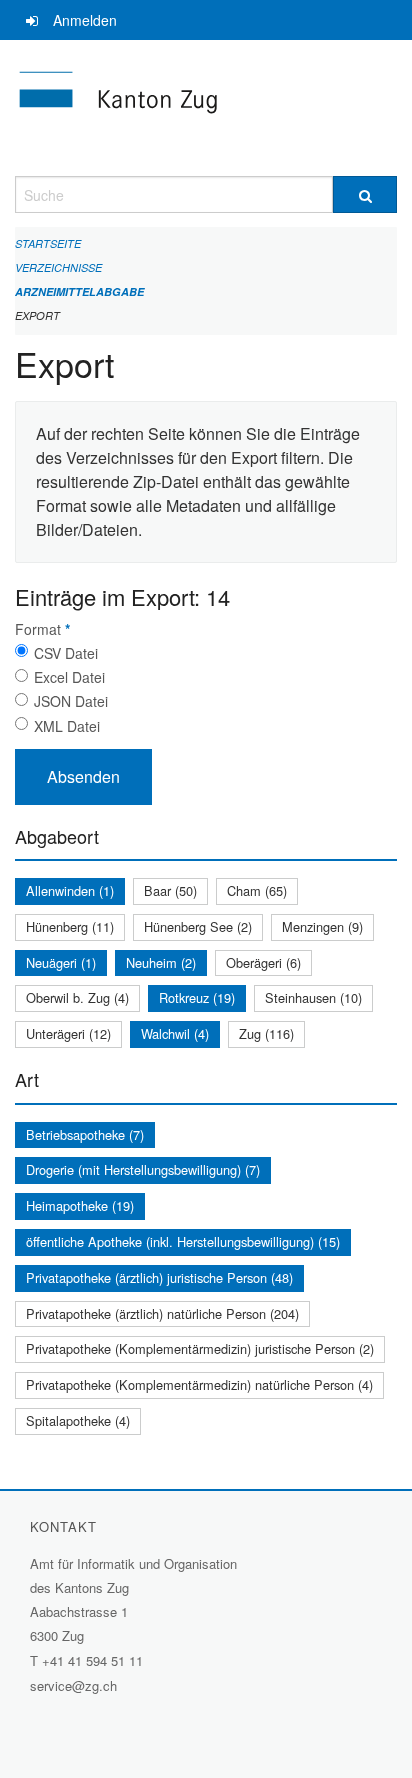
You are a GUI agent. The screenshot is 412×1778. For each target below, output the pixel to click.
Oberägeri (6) (263, 962)
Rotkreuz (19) (197, 997)
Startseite (48, 243)
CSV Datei (66, 653)
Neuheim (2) (161, 962)
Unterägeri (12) (68, 1033)
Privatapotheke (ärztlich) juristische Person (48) (159, 1277)
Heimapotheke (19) (80, 1205)
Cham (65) (257, 890)
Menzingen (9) (322, 926)
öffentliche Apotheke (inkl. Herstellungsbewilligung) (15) (183, 1241)
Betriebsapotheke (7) (85, 1134)
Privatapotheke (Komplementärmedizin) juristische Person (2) (200, 1348)
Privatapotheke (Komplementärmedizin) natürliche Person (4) (199, 1384)
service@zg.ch (73, 1685)
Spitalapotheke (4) (78, 1420)
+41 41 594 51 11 (92, 1660)
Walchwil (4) (175, 1033)
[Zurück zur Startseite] (206, 108)
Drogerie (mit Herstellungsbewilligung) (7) (143, 1169)
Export (37, 315)
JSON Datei (71, 701)
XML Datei (67, 726)
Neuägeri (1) (61, 962)
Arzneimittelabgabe (79, 291)
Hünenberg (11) (70, 926)
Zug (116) (266, 1033)
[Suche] (365, 194)
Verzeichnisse (58, 267)
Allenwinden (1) (70, 890)
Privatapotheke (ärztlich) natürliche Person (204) (162, 1313)
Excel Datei (69, 677)
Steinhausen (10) (313, 997)
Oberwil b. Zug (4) (77, 997)
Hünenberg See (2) (198, 926)
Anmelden (85, 20)
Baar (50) (170, 890)
